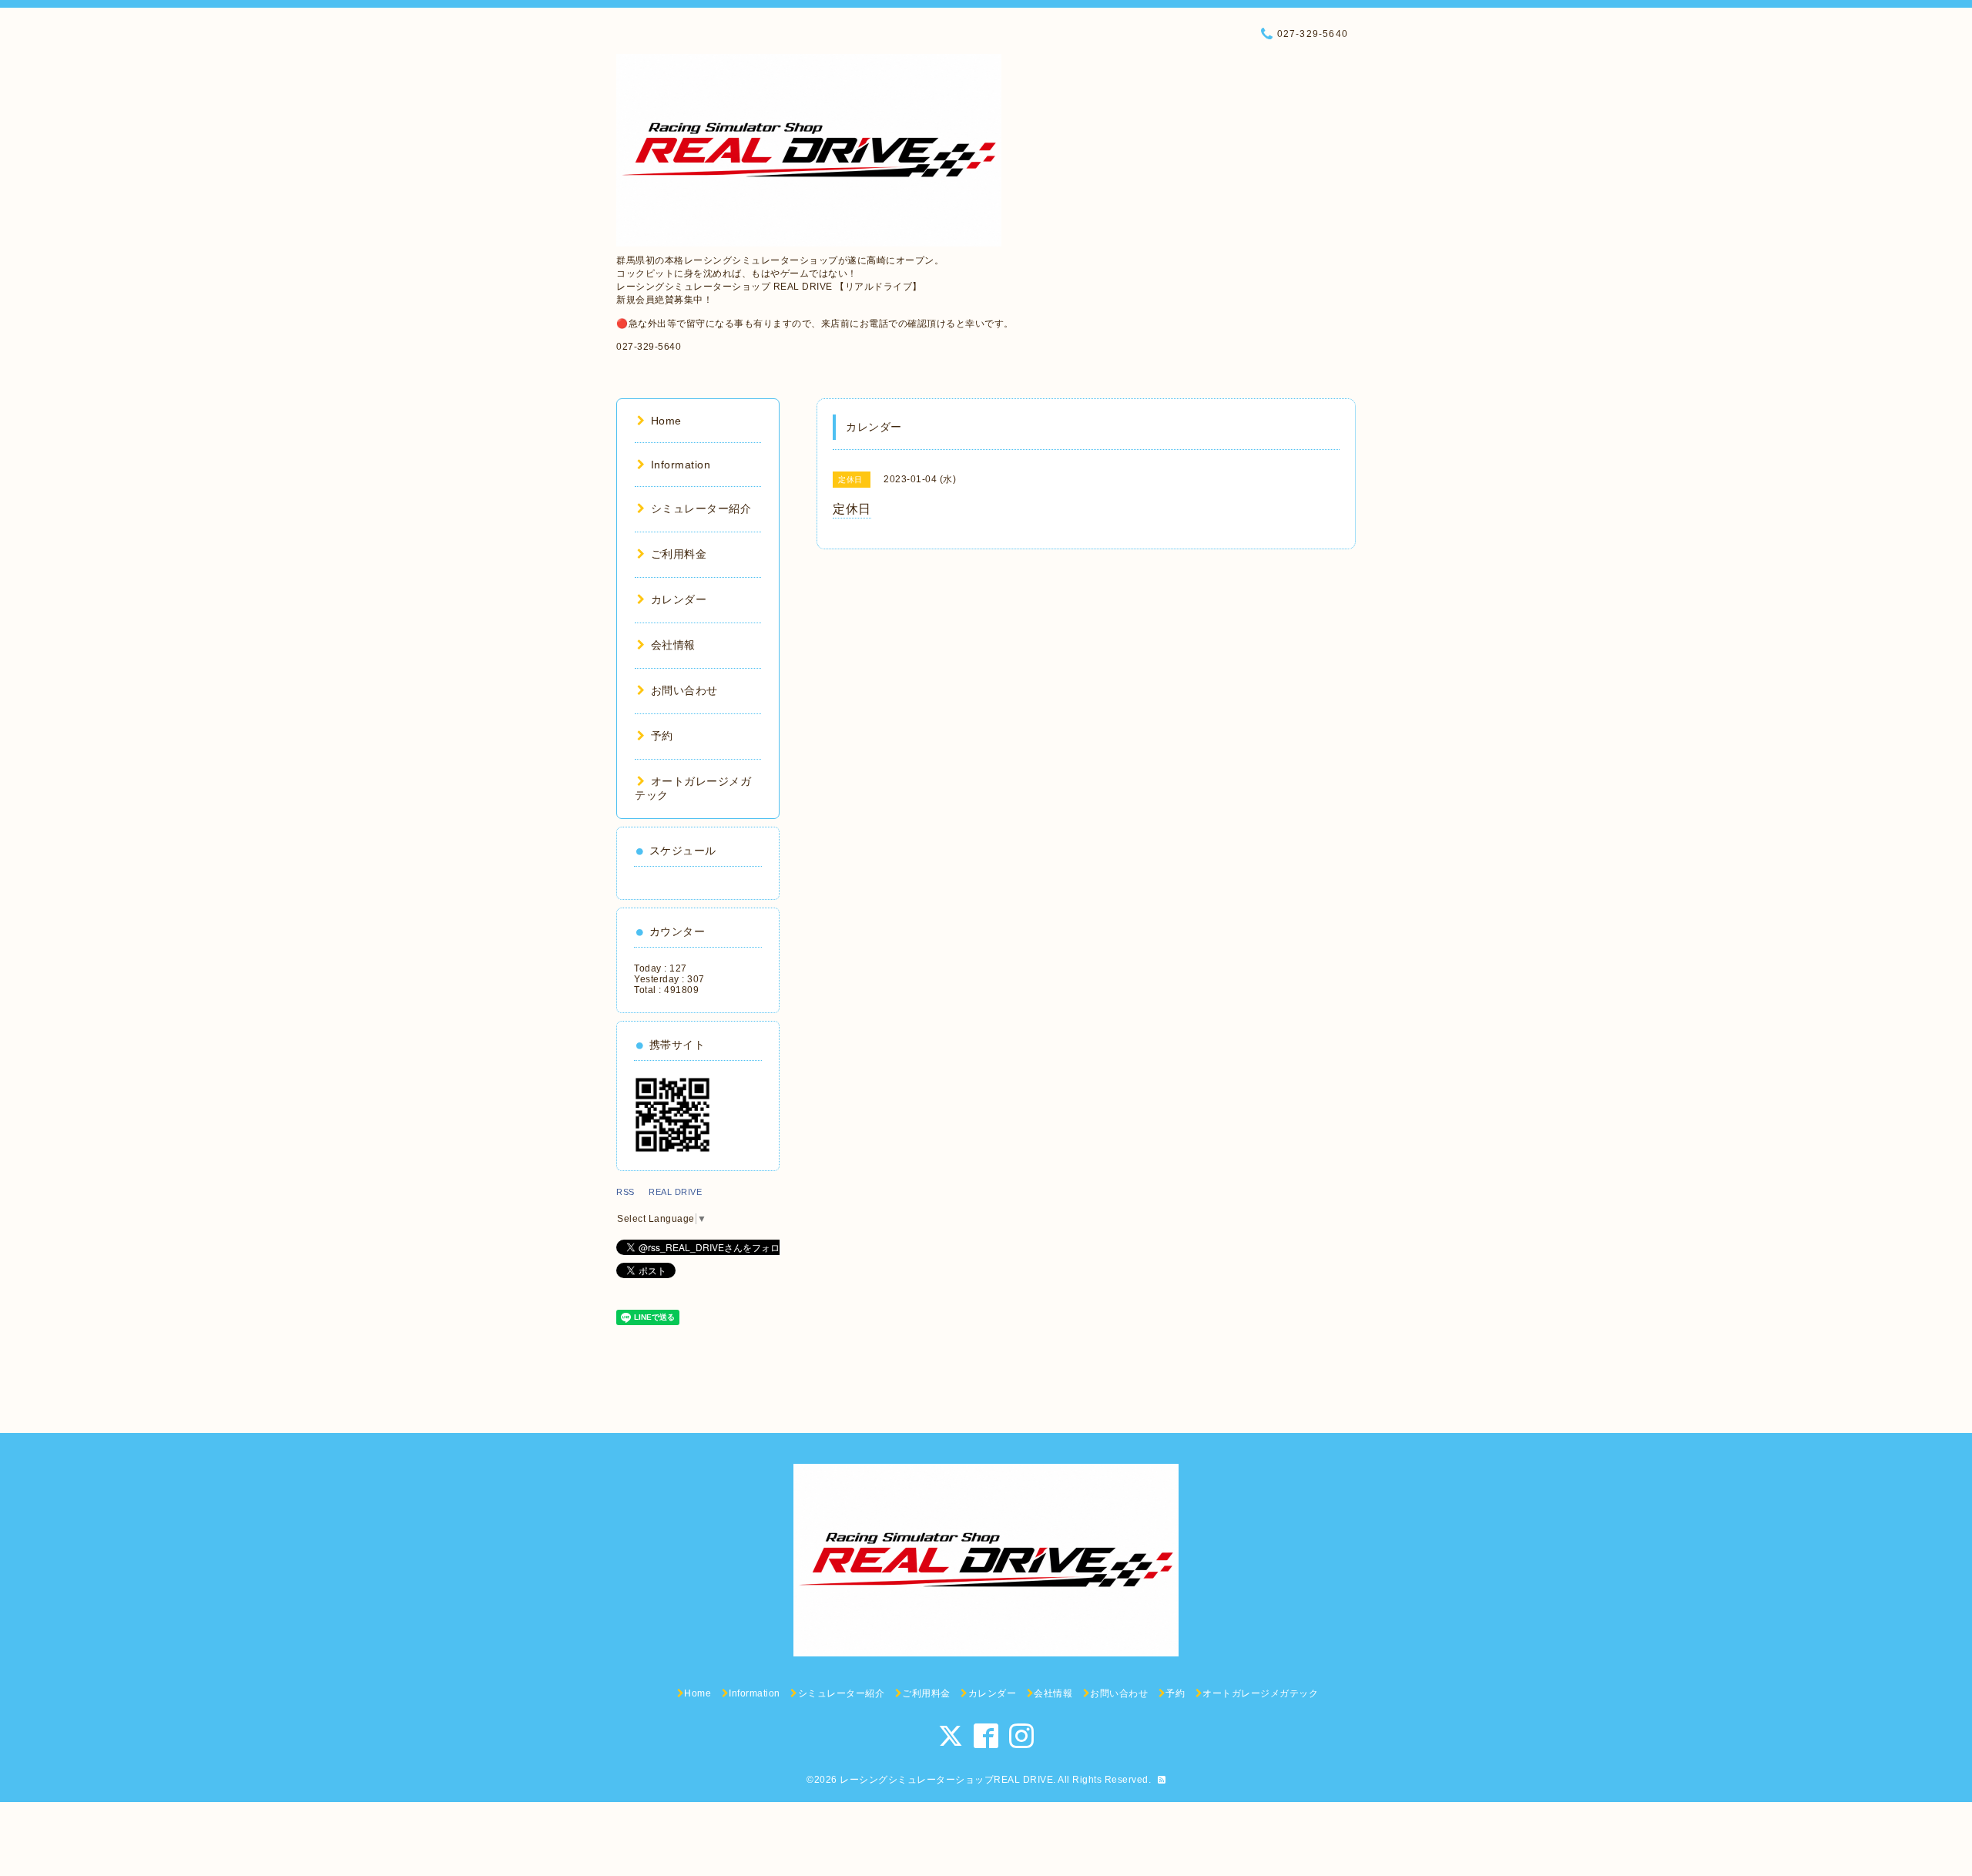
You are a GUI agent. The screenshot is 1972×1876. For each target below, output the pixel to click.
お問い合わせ (684, 690)
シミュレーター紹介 (701, 508)
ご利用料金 (679, 554)
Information (681, 465)
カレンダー (679, 599)
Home (666, 421)
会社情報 (673, 645)
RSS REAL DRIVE (664, 1192)
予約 (662, 736)
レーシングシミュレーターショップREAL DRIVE (946, 1780)
